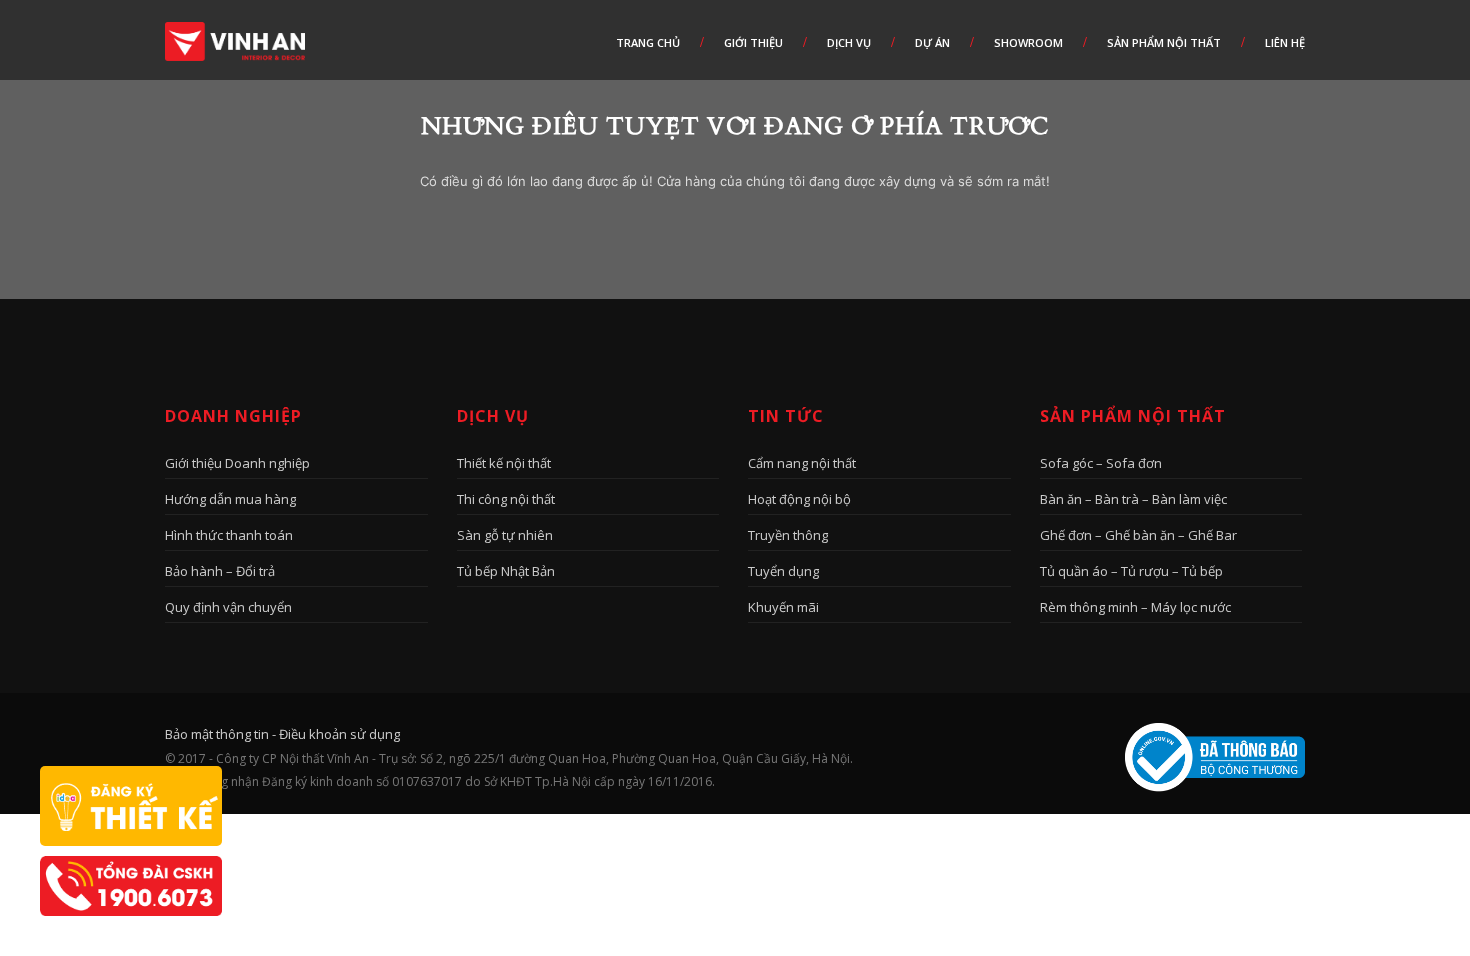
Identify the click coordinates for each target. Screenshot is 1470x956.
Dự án (932, 42)
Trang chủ (648, 42)
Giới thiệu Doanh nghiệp (237, 463)
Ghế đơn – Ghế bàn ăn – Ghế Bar (1138, 535)
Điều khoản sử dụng (339, 734)
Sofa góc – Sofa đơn (1101, 463)
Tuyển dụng (783, 571)
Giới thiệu (753, 42)
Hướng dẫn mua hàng (230, 499)
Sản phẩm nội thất (1164, 42)
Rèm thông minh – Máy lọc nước (1135, 607)
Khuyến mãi (783, 607)
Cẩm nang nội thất (802, 463)
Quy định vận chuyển (228, 607)
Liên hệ (1285, 42)
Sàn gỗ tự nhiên (505, 535)
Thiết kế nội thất (504, 463)
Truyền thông (788, 535)
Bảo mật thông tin (217, 734)
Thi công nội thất (506, 499)
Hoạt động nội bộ (799, 499)
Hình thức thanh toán (229, 535)
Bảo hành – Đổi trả (220, 571)
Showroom (1028, 42)
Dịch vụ (849, 42)
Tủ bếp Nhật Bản (506, 571)
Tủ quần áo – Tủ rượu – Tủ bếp (1131, 571)
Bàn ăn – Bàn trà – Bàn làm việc (1133, 499)
